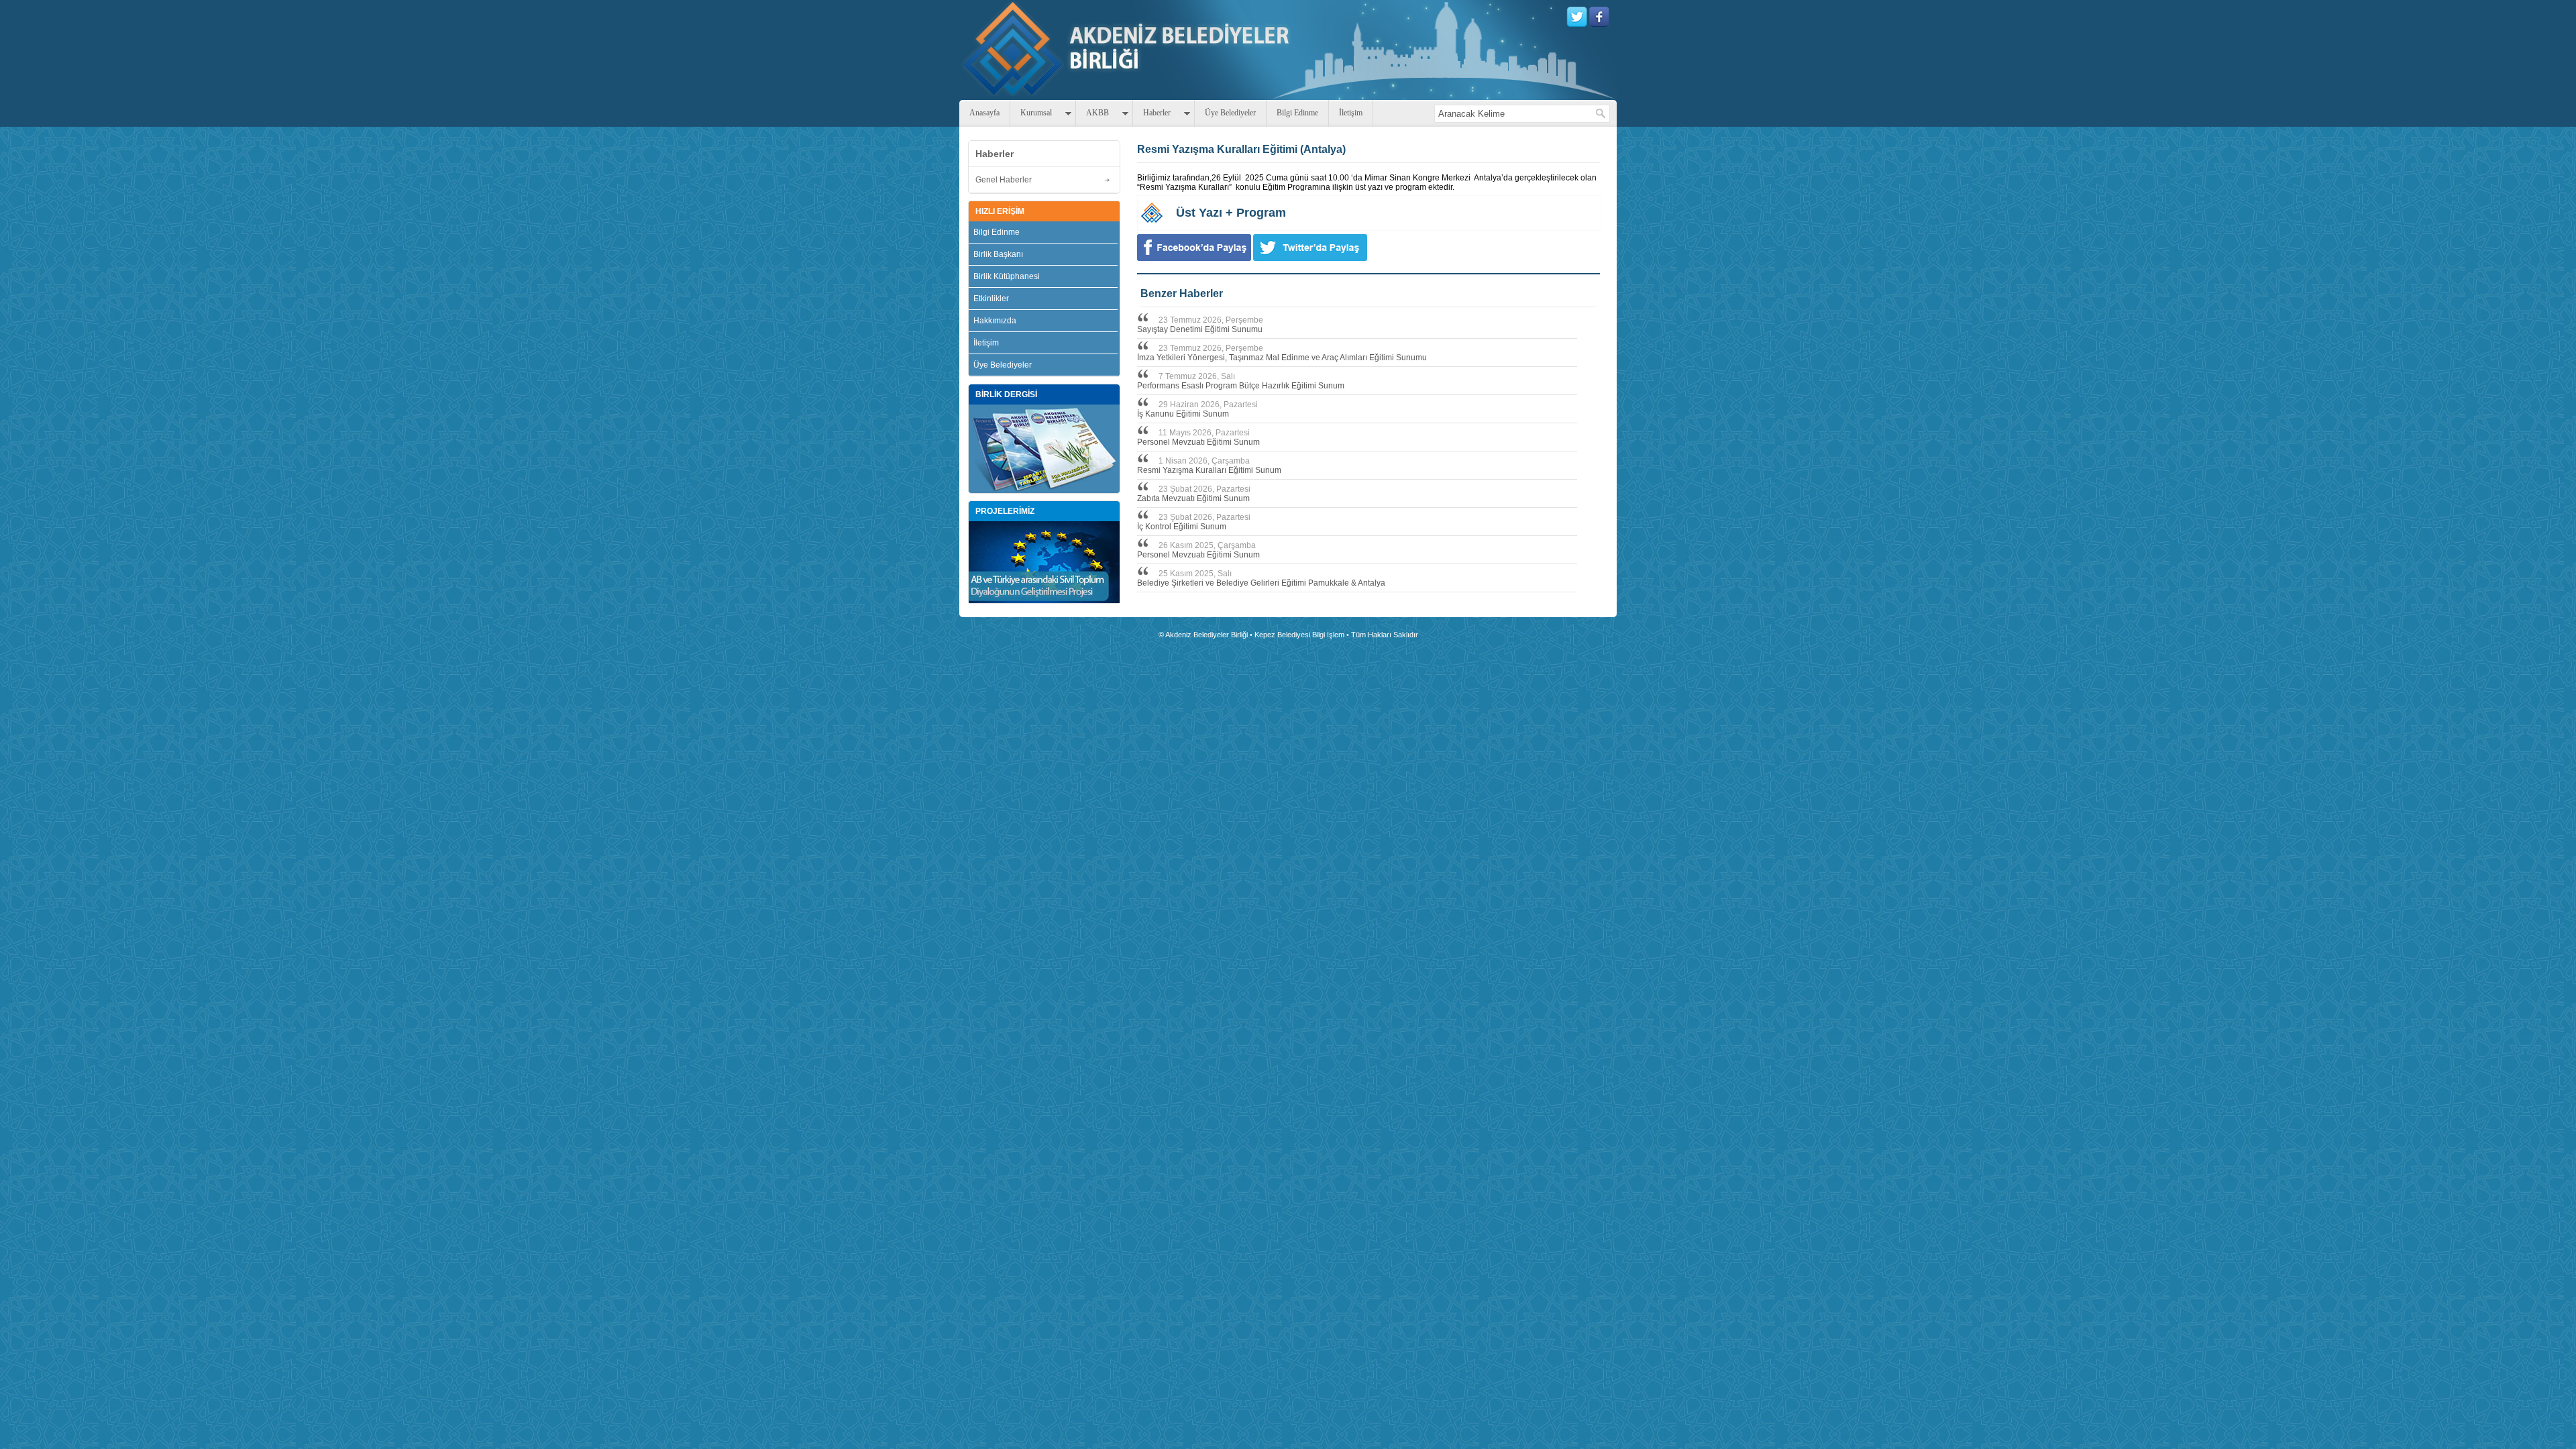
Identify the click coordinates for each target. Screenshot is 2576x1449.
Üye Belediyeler (1230, 113)
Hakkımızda (995, 321)
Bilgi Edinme (1297, 113)
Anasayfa (984, 113)
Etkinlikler (991, 299)
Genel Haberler (1004, 180)
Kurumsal (1036, 113)
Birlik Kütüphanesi (1007, 276)
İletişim (1351, 113)
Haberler (1157, 113)
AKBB (1097, 113)
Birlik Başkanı (998, 254)
